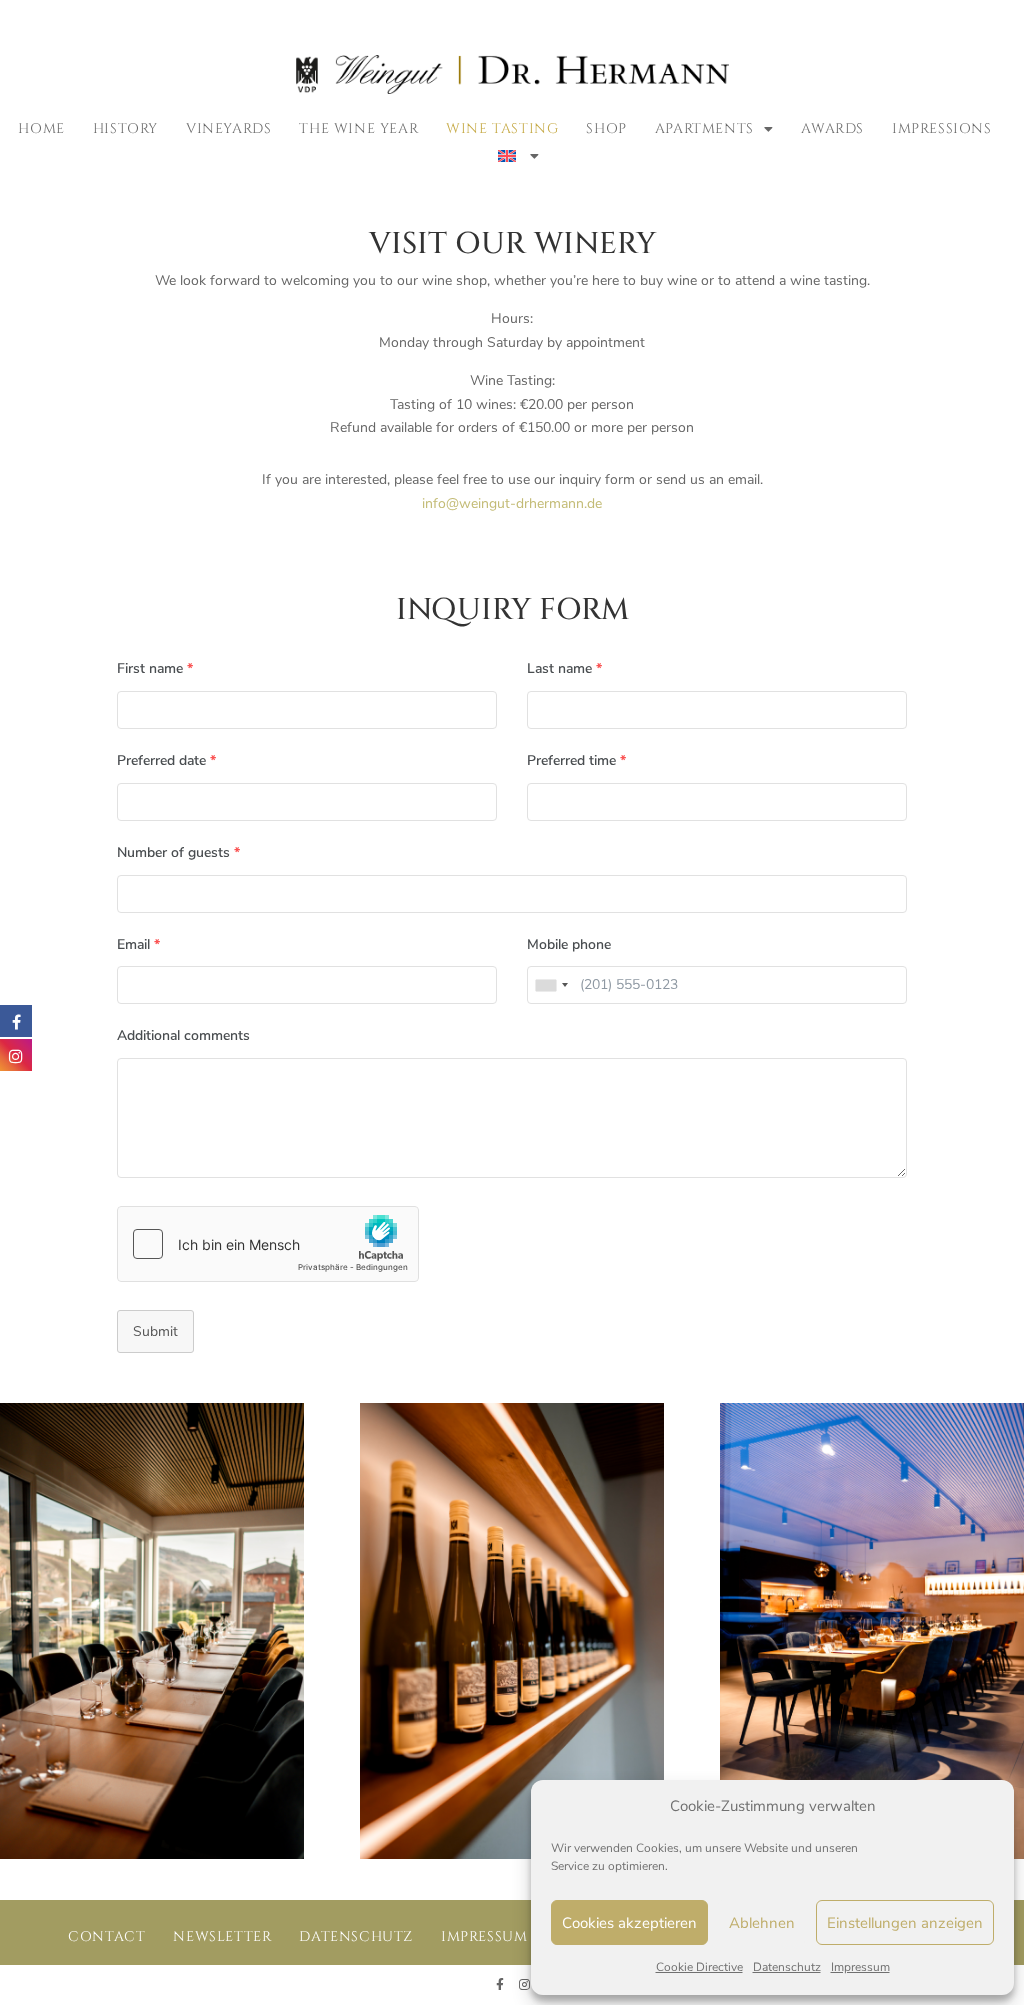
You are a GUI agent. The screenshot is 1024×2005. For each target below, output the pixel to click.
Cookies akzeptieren (629, 1923)
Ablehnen (762, 1923)
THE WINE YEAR (358, 128)
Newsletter (222, 1936)
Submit (155, 1331)
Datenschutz (787, 1967)
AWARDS (832, 128)
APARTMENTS (704, 128)
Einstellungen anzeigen (905, 1923)
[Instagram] (524, 1985)
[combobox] (551, 985)
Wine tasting (502, 128)
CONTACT (106, 1936)
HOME (41, 128)
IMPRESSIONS (942, 128)
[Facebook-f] (500, 1985)
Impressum (860, 1967)
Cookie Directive (699, 1967)
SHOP (606, 128)
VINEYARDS (228, 128)
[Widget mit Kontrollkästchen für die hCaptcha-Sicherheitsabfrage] (268, 1244)
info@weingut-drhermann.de (512, 503)
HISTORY (125, 128)
